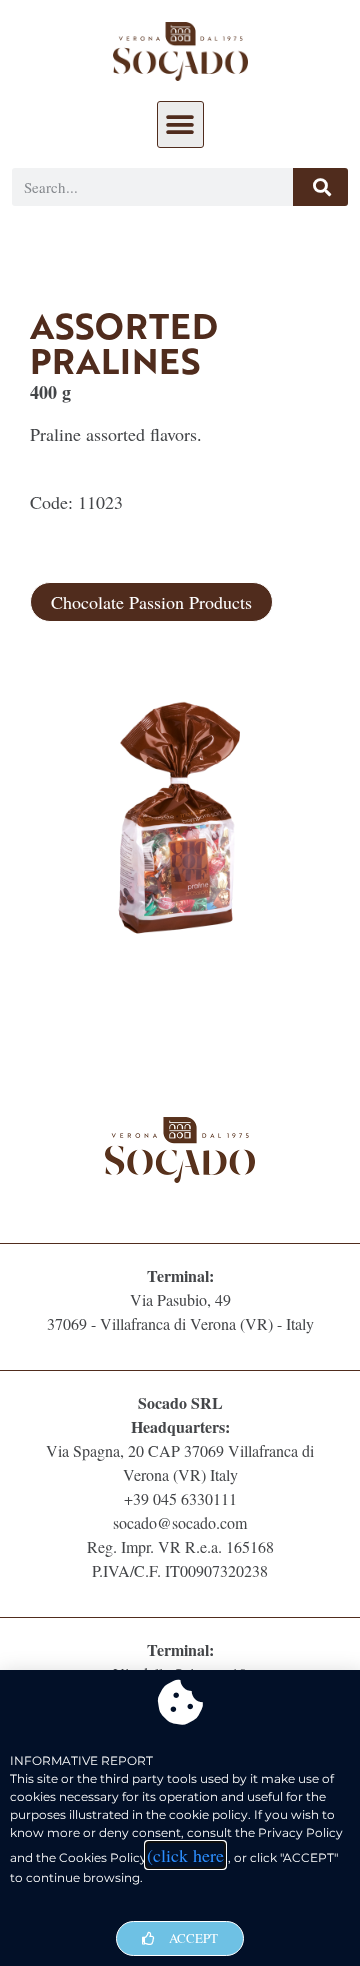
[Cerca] (320, 187)
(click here (185, 1855)
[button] (180, 124)
